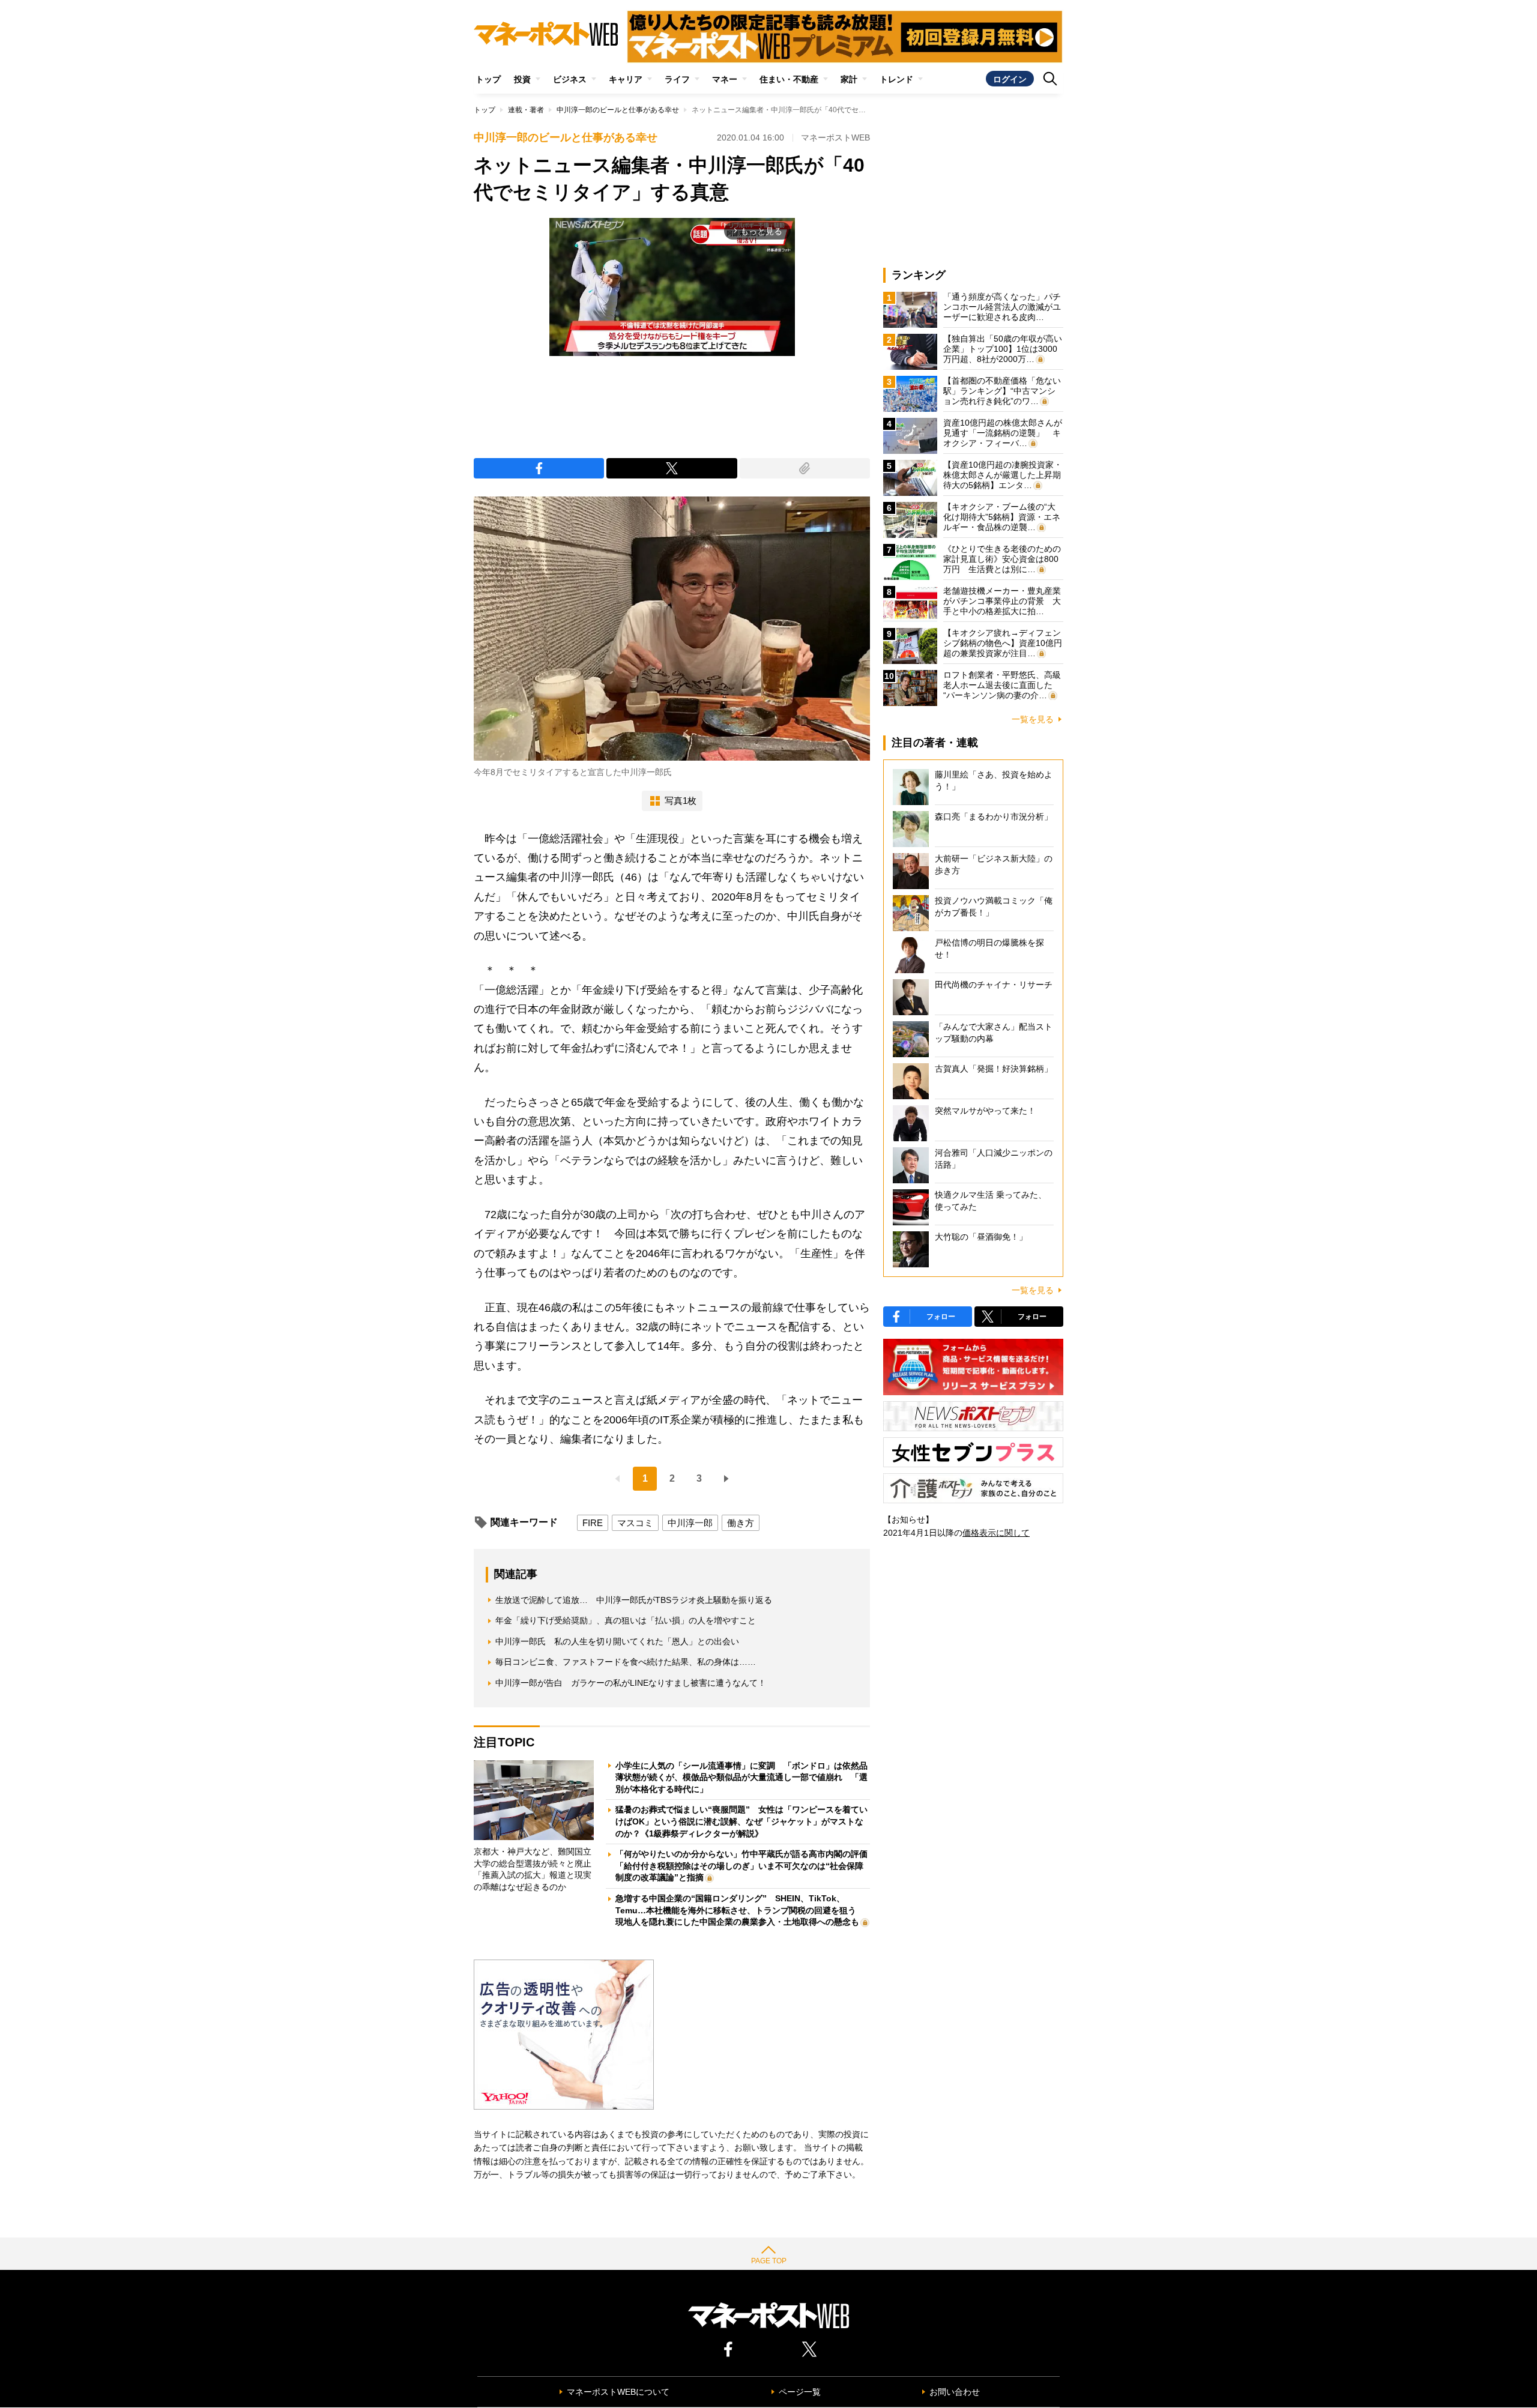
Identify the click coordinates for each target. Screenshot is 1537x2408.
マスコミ (635, 1523)
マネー (725, 79)
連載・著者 (526, 110)
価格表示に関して (996, 1533)
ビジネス (570, 79)
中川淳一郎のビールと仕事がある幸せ (618, 110)
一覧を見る (1033, 719)
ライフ (677, 79)
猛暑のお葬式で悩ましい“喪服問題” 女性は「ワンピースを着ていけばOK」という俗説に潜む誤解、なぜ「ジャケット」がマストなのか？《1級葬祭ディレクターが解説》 (741, 1821)
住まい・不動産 (789, 79)
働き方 (741, 1523)
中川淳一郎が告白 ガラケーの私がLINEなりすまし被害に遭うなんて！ (631, 1683)
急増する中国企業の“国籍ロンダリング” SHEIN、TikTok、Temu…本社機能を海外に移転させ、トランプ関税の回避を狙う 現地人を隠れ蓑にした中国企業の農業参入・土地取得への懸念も (740, 1910)
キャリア (626, 79)
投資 (522, 79)
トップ (488, 79)
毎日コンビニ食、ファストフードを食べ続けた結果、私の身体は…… (626, 1662)
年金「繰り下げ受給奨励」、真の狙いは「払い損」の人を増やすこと (626, 1620)
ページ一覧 (800, 2392)
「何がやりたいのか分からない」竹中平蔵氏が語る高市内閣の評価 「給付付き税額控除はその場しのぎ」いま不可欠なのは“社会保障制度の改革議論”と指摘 (746, 1866)
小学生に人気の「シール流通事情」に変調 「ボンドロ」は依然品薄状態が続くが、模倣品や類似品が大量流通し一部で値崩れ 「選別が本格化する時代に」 (741, 1777)
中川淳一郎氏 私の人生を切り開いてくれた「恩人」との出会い (617, 1641)
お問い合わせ (955, 2392)
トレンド (896, 79)
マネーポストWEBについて (618, 2392)
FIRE (593, 1523)
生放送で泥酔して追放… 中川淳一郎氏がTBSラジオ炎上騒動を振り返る (634, 1600)
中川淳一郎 (690, 1523)
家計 (849, 79)
